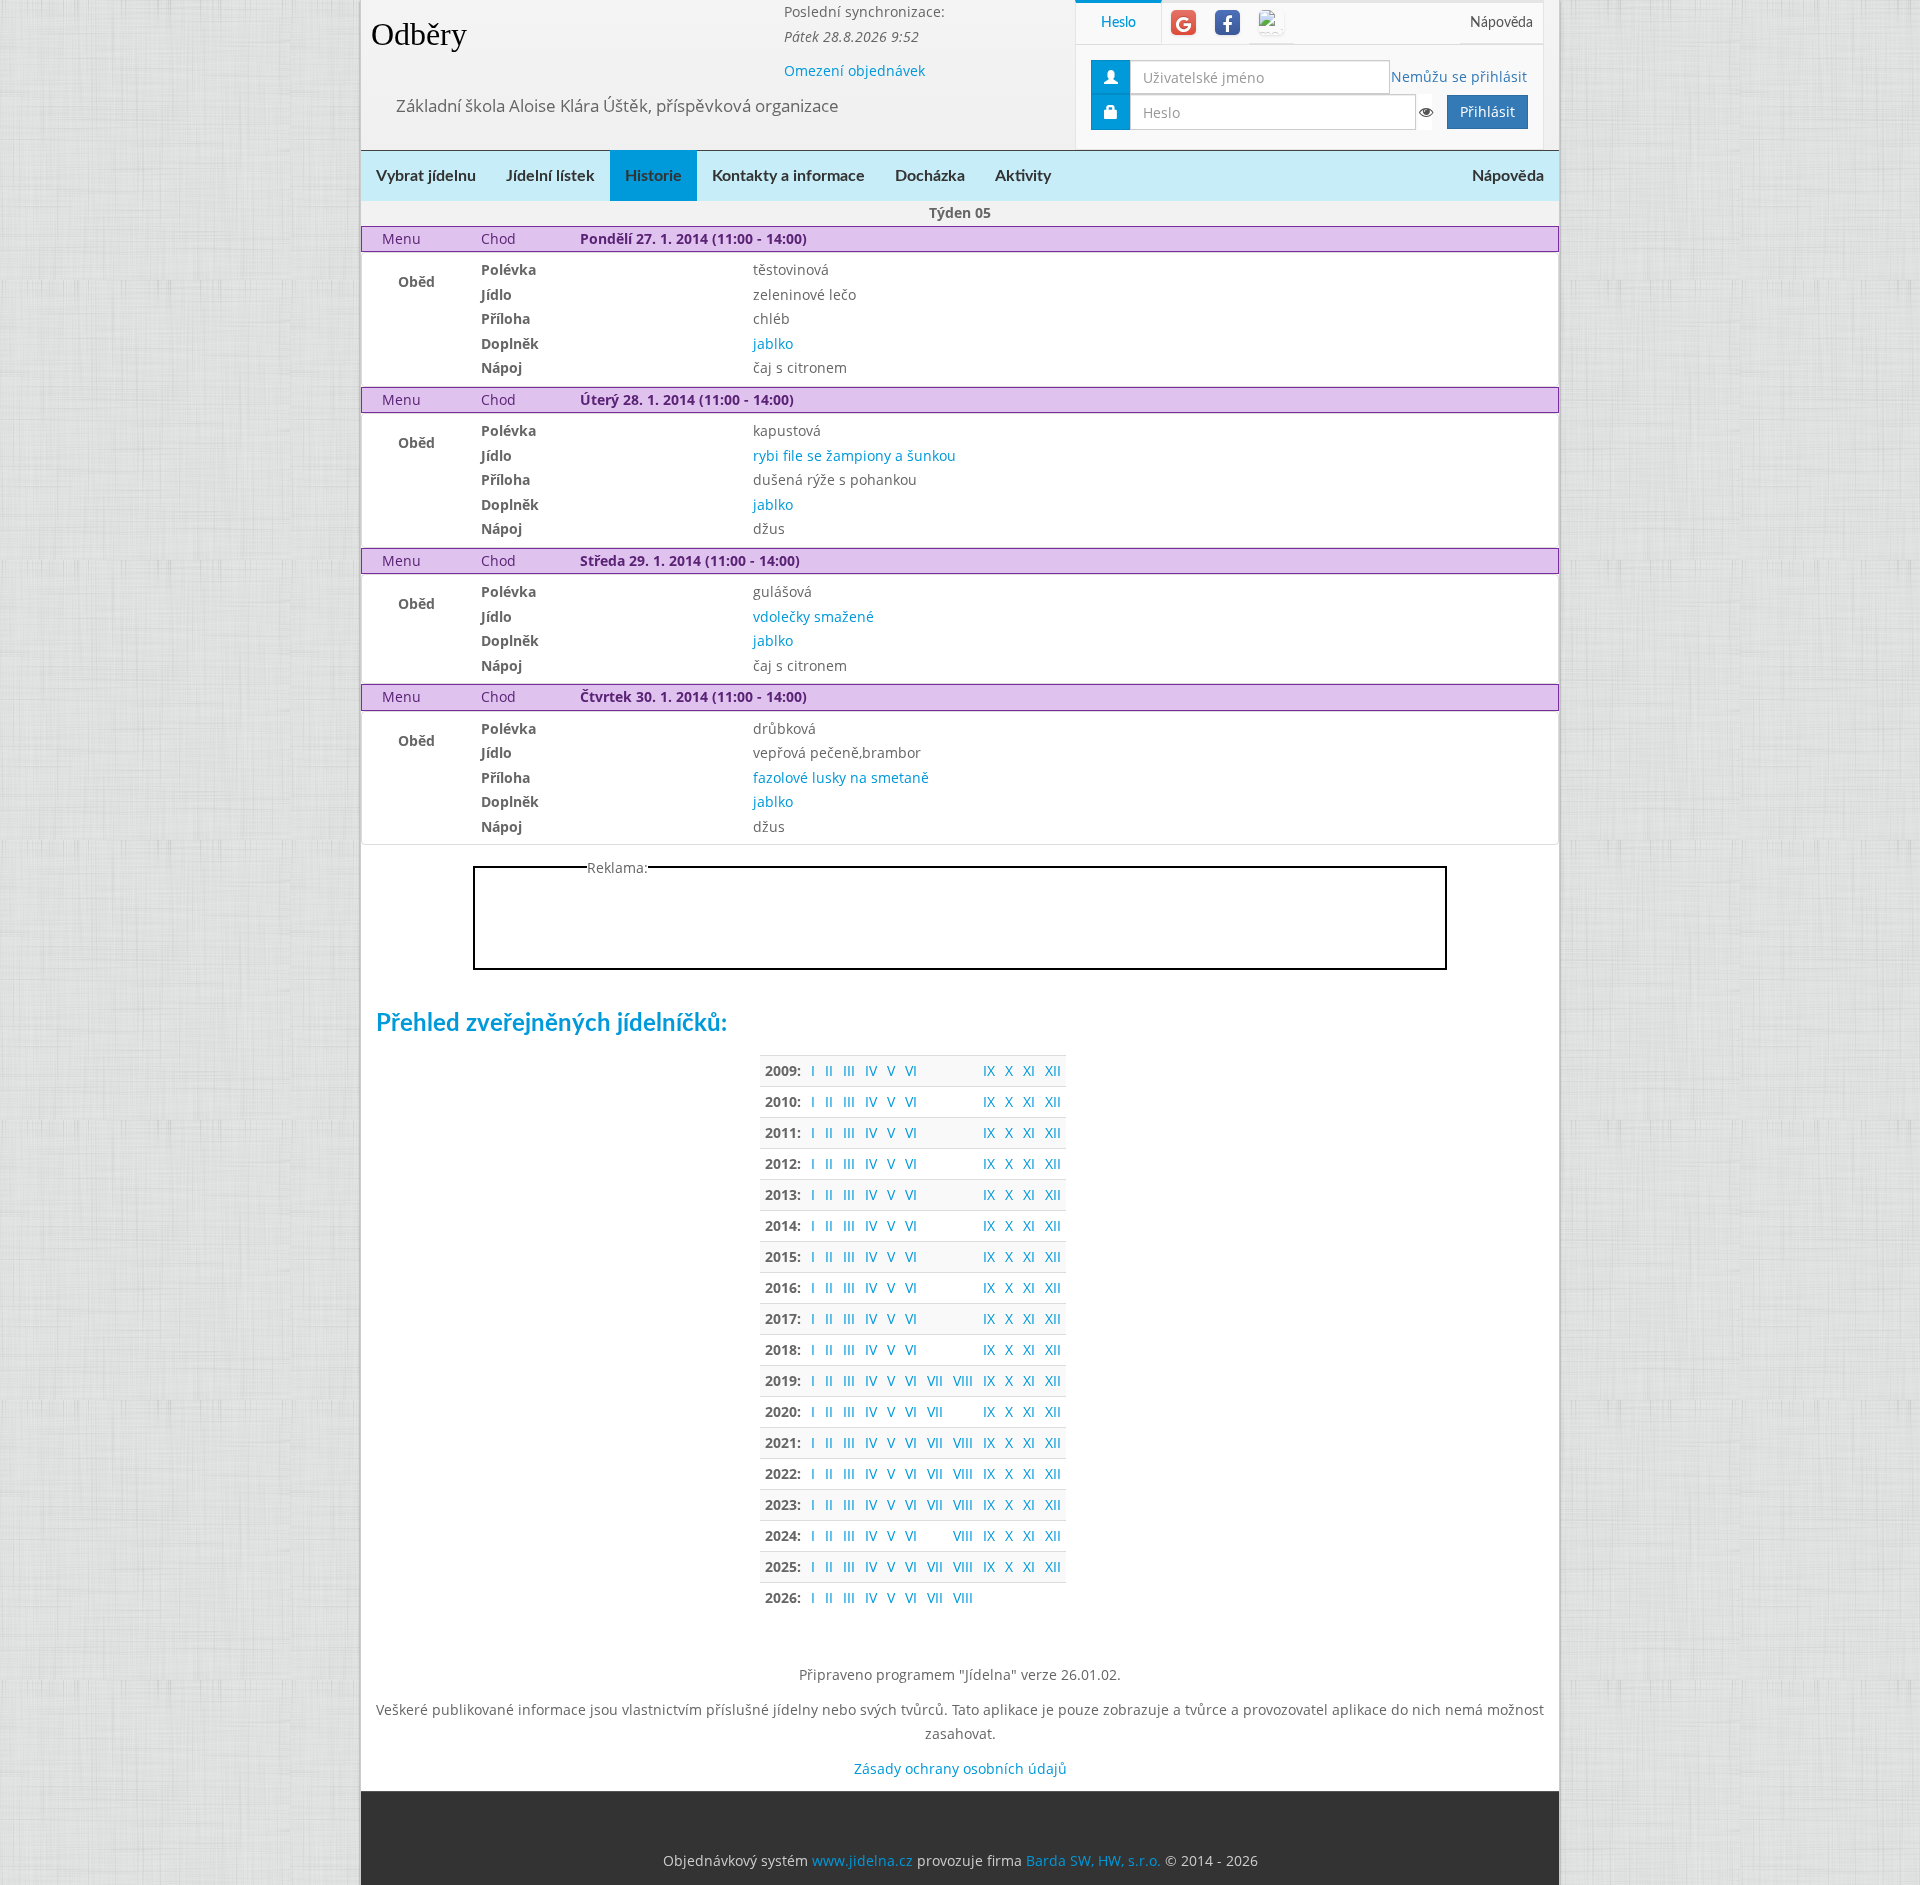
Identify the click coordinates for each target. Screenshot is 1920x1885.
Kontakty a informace (788, 176)
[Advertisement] (1639, 300)
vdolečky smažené (813, 616)
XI (1029, 1070)
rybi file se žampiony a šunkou (854, 455)
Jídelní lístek (550, 176)
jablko (773, 343)
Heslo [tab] (1118, 23)
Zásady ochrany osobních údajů (960, 1768)
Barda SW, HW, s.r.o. (1093, 1860)
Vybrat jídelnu (426, 176)
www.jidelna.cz (862, 1860)
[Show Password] (1425, 112)
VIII (963, 1380)
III (849, 1070)
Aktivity (1023, 176)
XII (1053, 1070)
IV (871, 1070)
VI (911, 1070)
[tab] (1183, 22)
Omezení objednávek (854, 70)
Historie (653, 176)
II (829, 1070)
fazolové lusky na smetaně (841, 777)
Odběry (419, 34)
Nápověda (1501, 23)
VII (935, 1380)
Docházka (930, 176)
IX (989, 1070)
